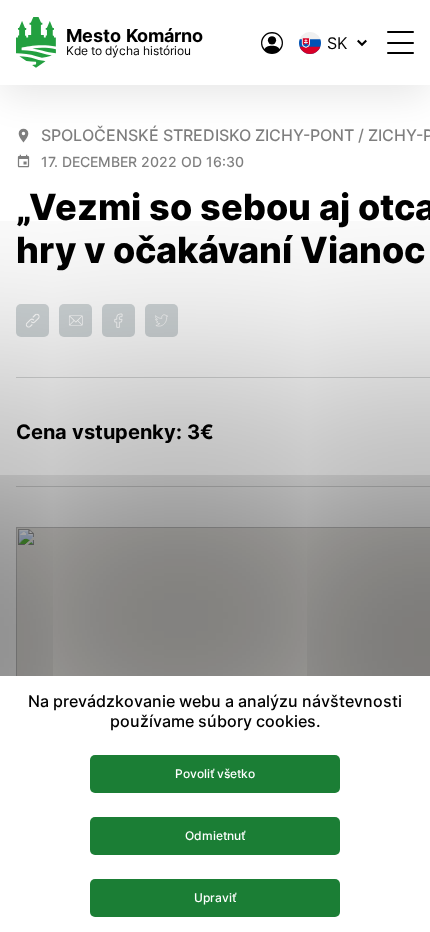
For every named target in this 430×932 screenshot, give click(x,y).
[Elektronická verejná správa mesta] (272, 43)
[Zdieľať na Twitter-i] (161, 320)
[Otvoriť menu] (400, 42)
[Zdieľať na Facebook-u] (118, 320)
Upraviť (215, 897)
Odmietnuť (215, 835)
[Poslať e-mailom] (75, 320)
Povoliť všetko (215, 773)
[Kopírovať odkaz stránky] (32, 320)
